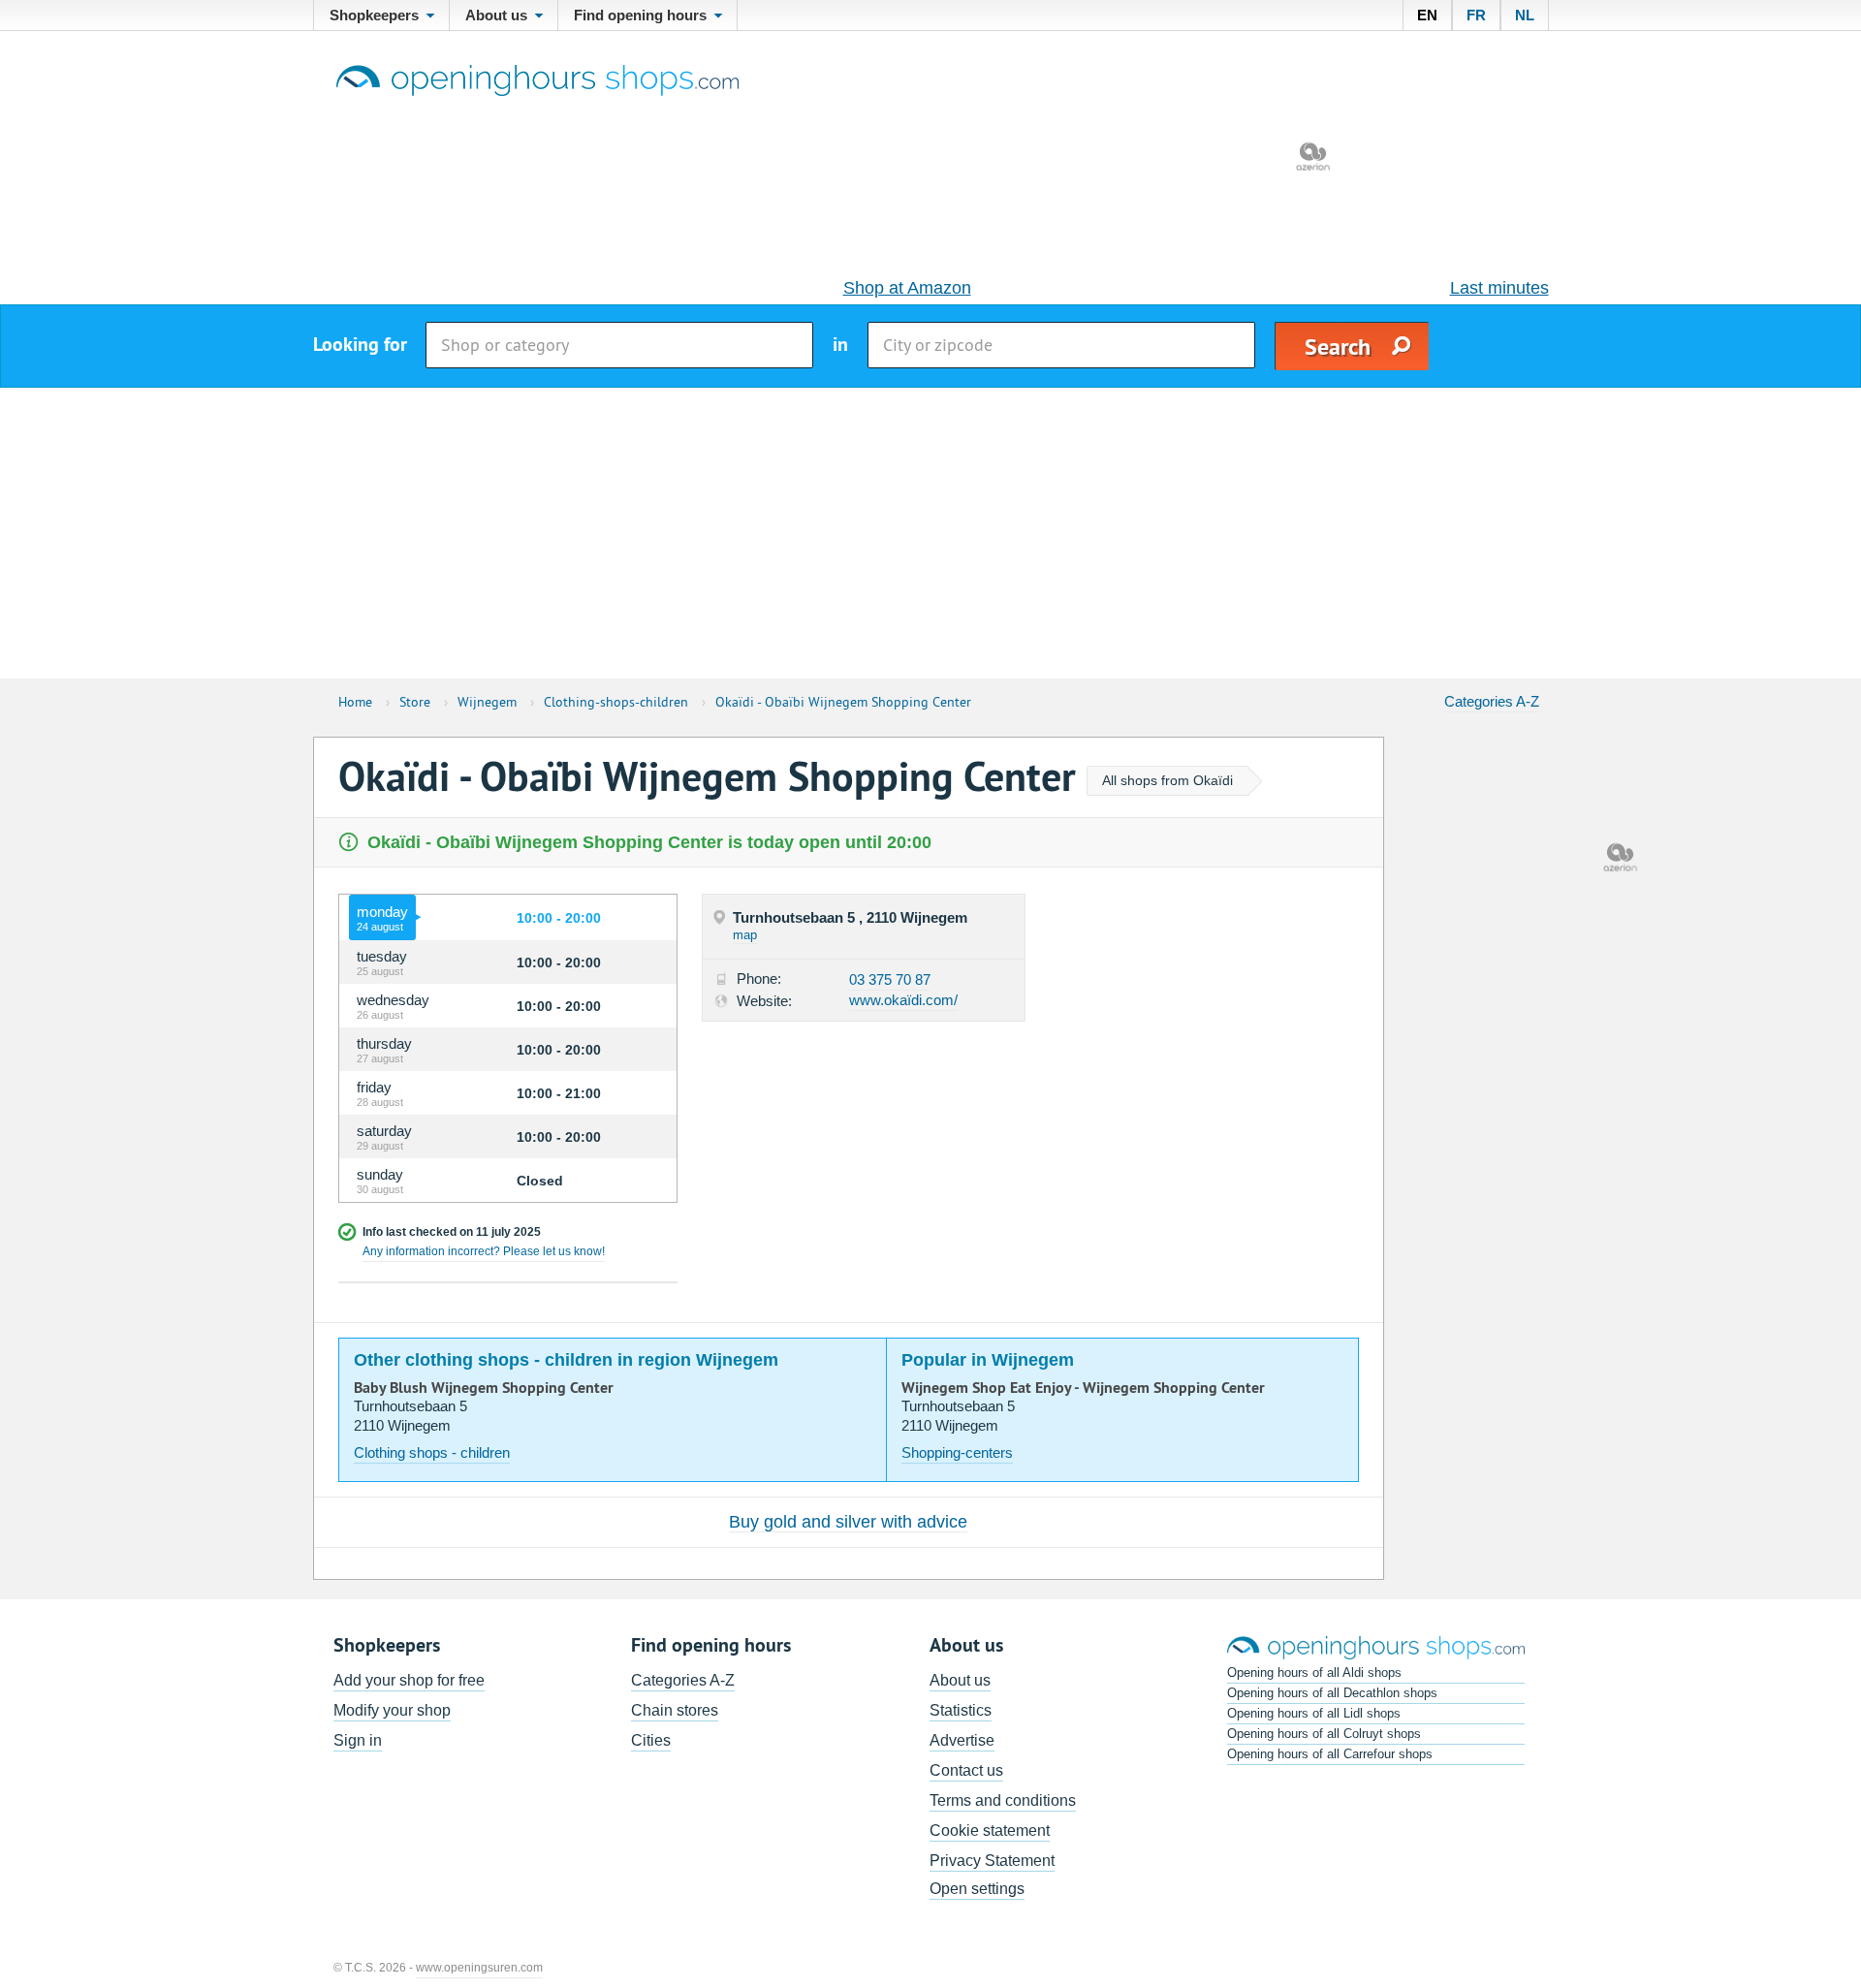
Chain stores (675, 1710)
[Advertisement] (930, 533)
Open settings (977, 1889)
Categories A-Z (1492, 701)
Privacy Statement (992, 1861)
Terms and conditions (1003, 1800)
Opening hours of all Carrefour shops (1330, 1754)
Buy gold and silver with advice (848, 1522)
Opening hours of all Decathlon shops (1332, 1693)
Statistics (961, 1710)
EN (1427, 15)
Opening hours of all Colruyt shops (1324, 1734)
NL (1525, 15)
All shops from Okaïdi (1167, 780)
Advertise (962, 1740)
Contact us (966, 1770)
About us (960, 1680)
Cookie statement (990, 1830)
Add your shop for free (409, 1680)
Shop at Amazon (907, 288)
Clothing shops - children (432, 1452)
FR (1476, 15)
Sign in (358, 1740)
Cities (651, 1740)
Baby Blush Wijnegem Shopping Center (484, 1388)
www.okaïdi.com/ (903, 1000)
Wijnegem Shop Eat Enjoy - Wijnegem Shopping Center (1083, 1388)
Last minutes (1499, 288)
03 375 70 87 (890, 979)
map (745, 935)
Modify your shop (392, 1710)
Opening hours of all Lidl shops (1314, 1713)
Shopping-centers (957, 1452)
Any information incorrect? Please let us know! (484, 1251)
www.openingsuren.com (479, 1968)
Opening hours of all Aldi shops (1314, 1672)
